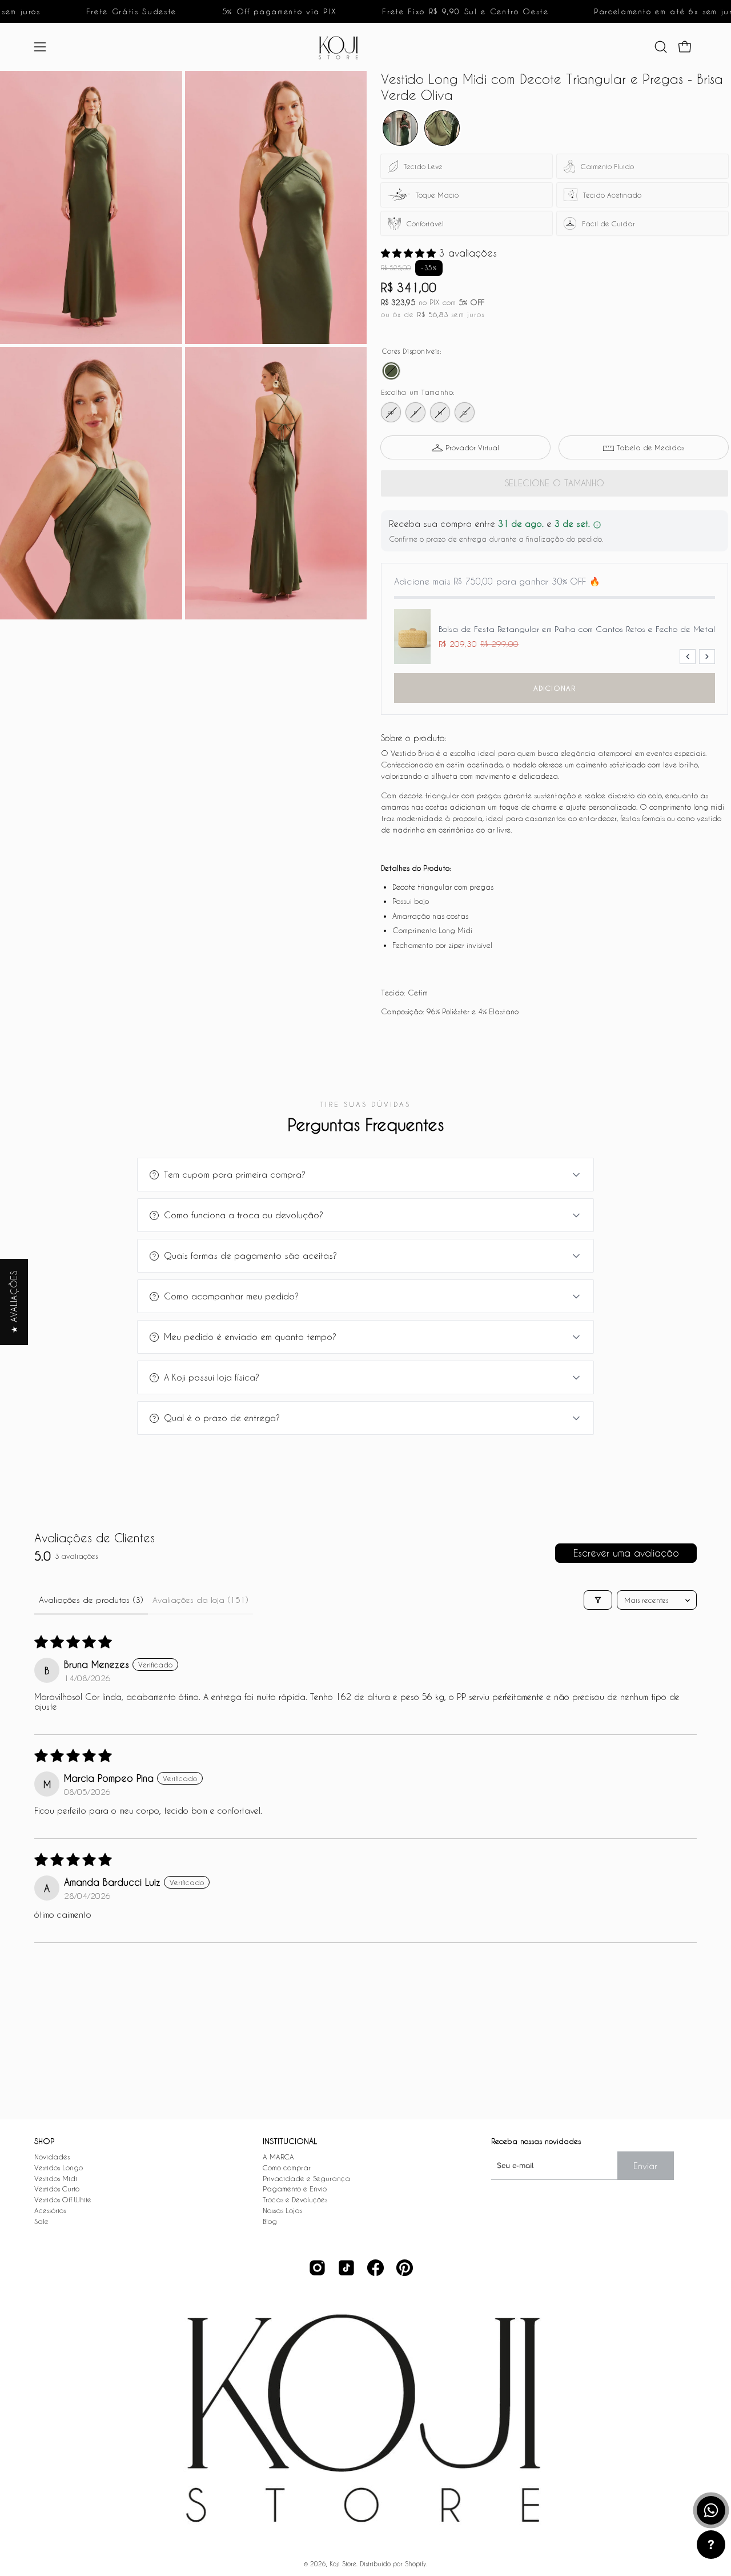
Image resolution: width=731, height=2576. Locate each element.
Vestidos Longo (59, 2167)
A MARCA (278, 2157)
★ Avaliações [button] (14, 1302)
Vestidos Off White (63, 2199)
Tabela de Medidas (650, 447)
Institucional (290, 2141)
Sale (41, 2221)
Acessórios (50, 2210)
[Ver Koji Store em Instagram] (317, 2268)
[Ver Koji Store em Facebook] (375, 2268)
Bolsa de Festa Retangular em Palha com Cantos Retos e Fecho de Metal (577, 629)
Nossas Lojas (282, 2210)
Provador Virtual (472, 447)
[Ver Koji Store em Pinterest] (405, 2268)
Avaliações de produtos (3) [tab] (91, 1600)
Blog (270, 2221)
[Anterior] (688, 657)
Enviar (645, 2166)
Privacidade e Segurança (306, 2178)
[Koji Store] (342, 47)
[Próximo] (707, 657)
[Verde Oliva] (391, 371)
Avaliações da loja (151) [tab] (200, 1600)
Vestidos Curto (57, 2189)
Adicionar (555, 688)
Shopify (415, 2564)
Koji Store (343, 2564)
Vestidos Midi (56, 2178)
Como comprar (287, 2167)
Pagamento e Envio (295, 2189)
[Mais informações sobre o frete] (597, 525)
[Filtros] (598, 1600)
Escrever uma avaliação (626, 1553)
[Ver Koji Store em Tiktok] (346, 2268)
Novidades (52, 2157)
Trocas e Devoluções (295, 2199)
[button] (661, 47)
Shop (44, 2141)
